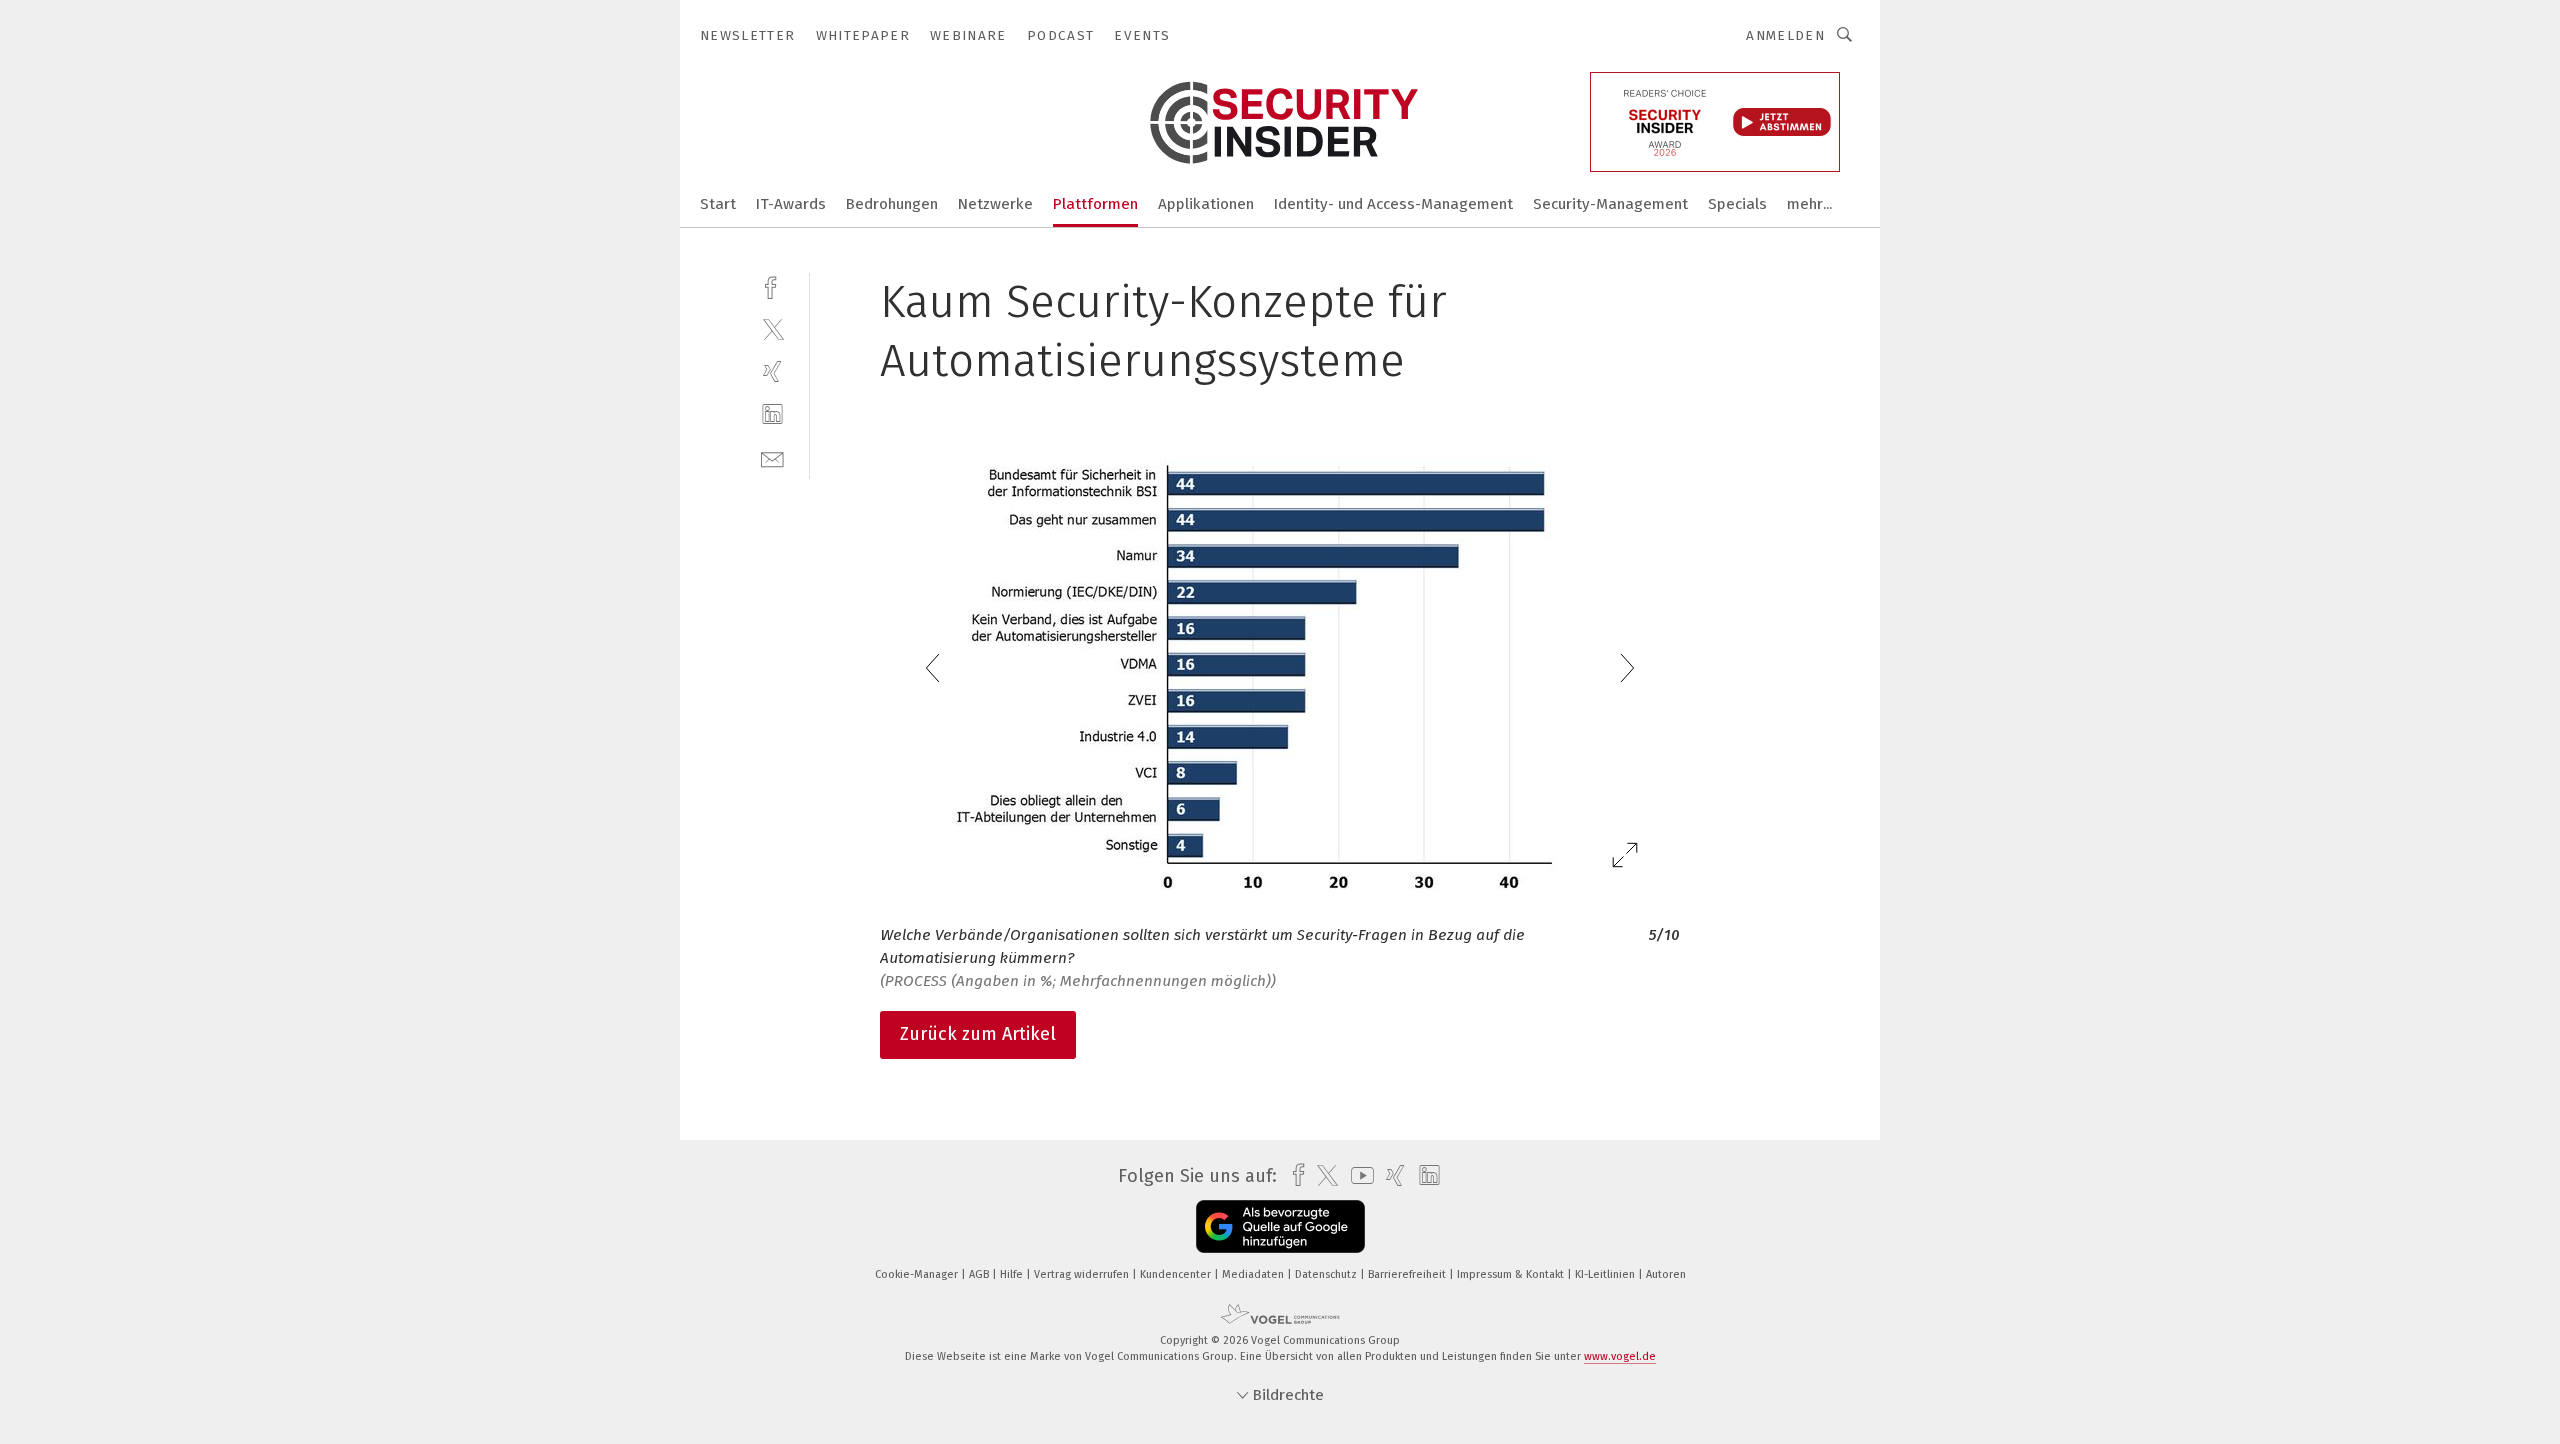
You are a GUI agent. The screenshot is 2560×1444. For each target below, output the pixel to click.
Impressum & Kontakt (1512, 1274)
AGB (980, 1274)
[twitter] (772, 328)
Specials (1737, 204)
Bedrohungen (892, 204)
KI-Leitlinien (1606, 1274)
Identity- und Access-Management (1393, 204)
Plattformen (1095, 204)
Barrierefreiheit (1408, 1274)
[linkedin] (772, 414)
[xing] (772, 371)
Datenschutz (1327, 1274)
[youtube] (1357, 1175)
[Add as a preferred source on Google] (1280, 1226)
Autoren (1666, 1274)
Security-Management (1610, 204)
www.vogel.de (1620, 1356)
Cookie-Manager (918, 1274)
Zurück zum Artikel (978, 1034)
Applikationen (1206, 204)
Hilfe (1013, 1274)
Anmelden (1785, 35)
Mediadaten (1254, 1274)
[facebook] (772, 285)
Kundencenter (1177, 1274)
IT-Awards (791, 204)
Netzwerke (995, 204)
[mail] (772, 457)
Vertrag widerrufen (1083, 1274)
